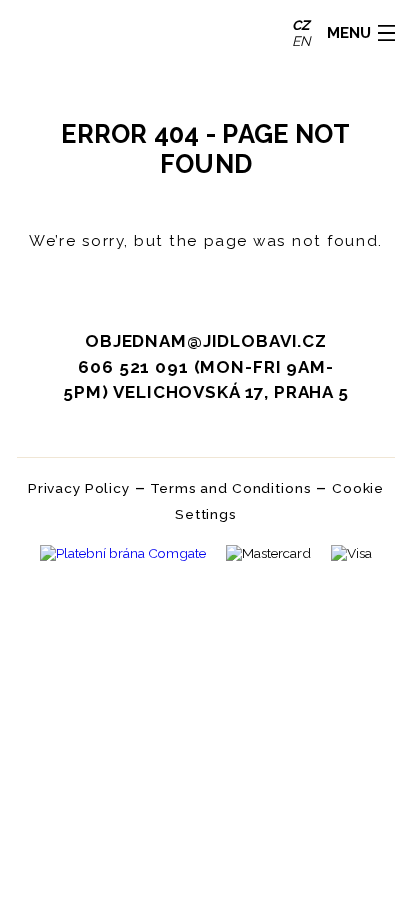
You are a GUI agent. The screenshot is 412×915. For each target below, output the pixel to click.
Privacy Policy (79, 488)
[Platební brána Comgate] (123, 555)
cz (301, 25)
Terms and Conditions (230, 488)
